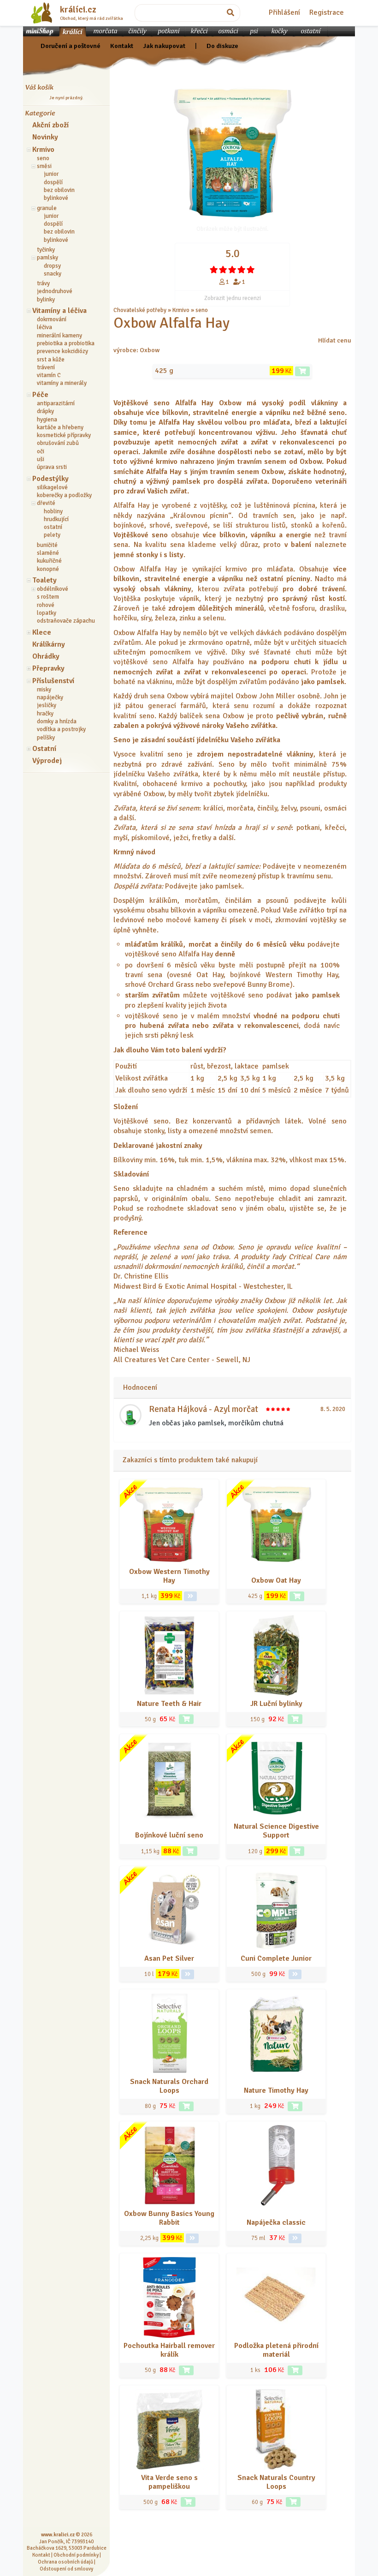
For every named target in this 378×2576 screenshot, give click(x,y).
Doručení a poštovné (71, 46)
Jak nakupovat (164, 46)
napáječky (50, 697)
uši (41, 459)
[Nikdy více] (214, 270)
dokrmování (52, 319)
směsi (44, 166)
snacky (53, 274)
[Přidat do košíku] (302, 371)
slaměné (48, 553)
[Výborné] (242, 270)
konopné (48, 569)
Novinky (45, 137)
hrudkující (56, 519)
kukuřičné (49, 561)
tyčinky (46, 250)
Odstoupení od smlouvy (66, 2569)
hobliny (53, 511)
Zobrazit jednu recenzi (233, 298)
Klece (42, 632)
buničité (47, 545)
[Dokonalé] (251, 270)
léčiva (44, 327)
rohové (46, 605)
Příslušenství (53, 681)
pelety (52, 535)
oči (41, 451)
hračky (45, 714)
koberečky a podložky (64, 495)
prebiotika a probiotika (66, 343)
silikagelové (52, 487)
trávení (46, 367)
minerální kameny (59, 336)
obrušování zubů (58, 443)
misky (44, 690)
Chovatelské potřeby (140, 310)
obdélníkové (53, 589)
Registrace (327, 12)
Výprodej (47, 761)
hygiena (47, 420)
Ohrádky (46, 656)
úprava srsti (52, 467)
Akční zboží (50, 125)
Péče (40, 395)
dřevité (46, 503)
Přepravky (48, 668)
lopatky (47, 613)
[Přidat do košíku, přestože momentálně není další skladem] (190, 1851)
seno (43, 158)
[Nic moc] (223, 270)
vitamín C (49, 375)
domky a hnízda (57, 721)
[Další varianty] (190, 1596)
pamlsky (47, 258)
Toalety (44, 580)
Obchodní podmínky (76, 2555)
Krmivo (43, 150)
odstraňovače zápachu (66, 621)
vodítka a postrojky (61, 729)
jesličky (47, 705)
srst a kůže (51, 360)
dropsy (52, 266)
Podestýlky (50, 479)
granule (47, 208)
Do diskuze (222, 46)
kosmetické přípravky (64, 435)
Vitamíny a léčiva (59, 311)
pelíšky (46, 738)
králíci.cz (78, 10)
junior (51, 174)
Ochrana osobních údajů (65, 2562)
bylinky (46, 300)
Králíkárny (49, 644)
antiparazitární (56, 403)
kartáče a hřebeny (60, 427)
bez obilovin (59, 190)
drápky (45, 411)
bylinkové (56, 198)
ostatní (53, 527)
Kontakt (122, 46)
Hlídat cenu (335, 340)
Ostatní (44, 749)
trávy (43, 283)
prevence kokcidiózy (62, 351)
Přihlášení (284, 12)
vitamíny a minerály (62, 383)
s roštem (48, 597)
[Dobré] (232, 270)
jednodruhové (55, 291)
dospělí (53, 182)
